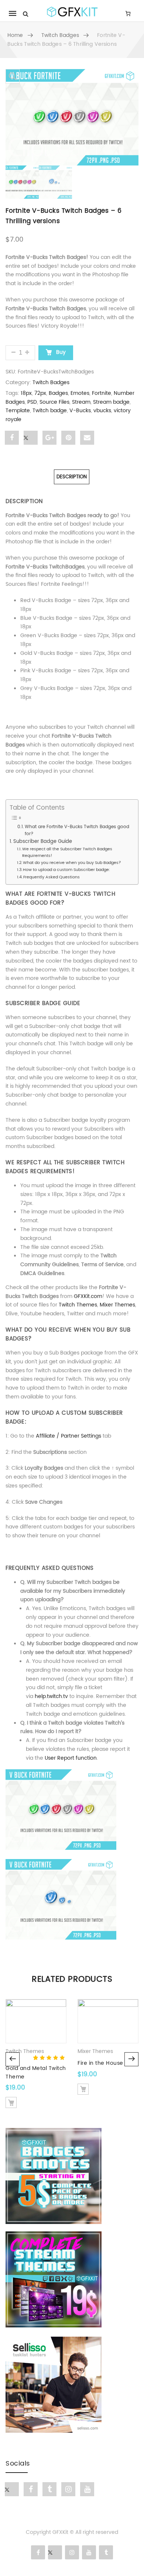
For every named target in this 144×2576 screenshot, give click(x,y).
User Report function (71, 1758)
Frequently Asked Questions (52, 877)
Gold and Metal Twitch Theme (36, 2072)
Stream (81, 402)
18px (26, 393)
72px (40, 393)
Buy (60, 352)
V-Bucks (80, 411)
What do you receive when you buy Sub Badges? (72, 863)
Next (131, 2059)
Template (18, 411)
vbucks (102, 411)
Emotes (80, 393)
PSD (32, 402)
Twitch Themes (78, 1305)
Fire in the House (100, 2063)
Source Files (54, 402)
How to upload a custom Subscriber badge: (66, 870)
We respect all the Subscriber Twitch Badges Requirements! (67, 853)
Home (15, 35)
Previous (13, 2059)
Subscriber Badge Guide (43, 842)
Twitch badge (50, 411)
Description (72, 477)
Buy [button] (11, 2102)
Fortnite (102, 393)
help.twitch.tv (51, 1696)
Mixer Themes (117, 1305)
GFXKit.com (88, 1296)
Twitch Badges (60, 35)
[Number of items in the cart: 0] (128, 13)
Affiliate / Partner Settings (68, 1436)
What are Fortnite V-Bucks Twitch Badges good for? (77, 830)
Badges (58, 393)
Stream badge (111, 402)
